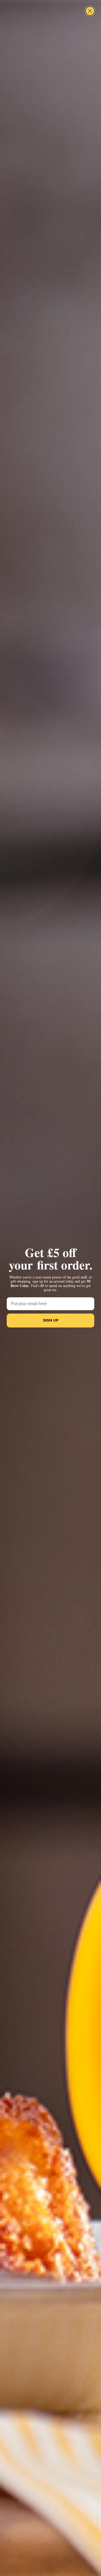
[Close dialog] (90, 11)
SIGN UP (51, 1320)
